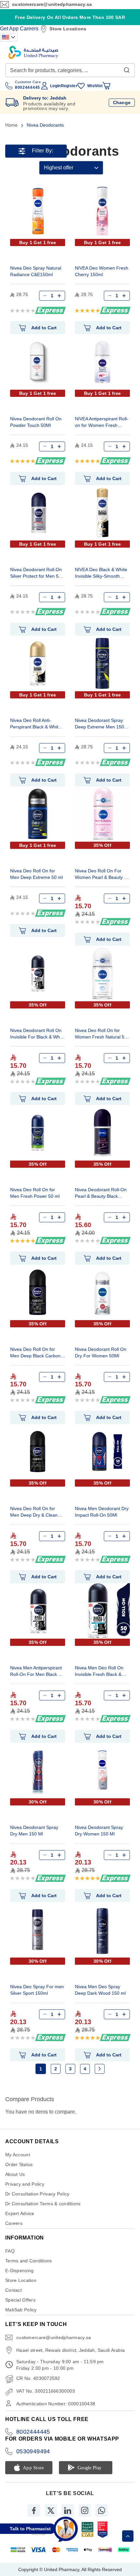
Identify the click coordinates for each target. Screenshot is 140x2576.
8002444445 (33, 2432)
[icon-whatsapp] (102, 2510)
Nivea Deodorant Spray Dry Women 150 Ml (99, 1831)
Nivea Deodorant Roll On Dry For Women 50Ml (101, 1352)
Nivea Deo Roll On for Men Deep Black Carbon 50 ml (35, 1353)
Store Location (21, 2280)
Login (55, 86)
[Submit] (127, 69)
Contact (14, 2290)
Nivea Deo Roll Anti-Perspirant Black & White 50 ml (35, 724)
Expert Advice (20, 2213)
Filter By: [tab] (43, 151)
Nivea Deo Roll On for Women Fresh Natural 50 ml (101, 1034)
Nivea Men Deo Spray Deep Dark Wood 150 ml (100, 1990)
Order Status (19, 2164)
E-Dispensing (19, 2271)
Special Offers (20, 2300)
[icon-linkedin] (68, 2510)
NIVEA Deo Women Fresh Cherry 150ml (102, 271)
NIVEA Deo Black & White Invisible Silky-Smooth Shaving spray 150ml (101, 574)
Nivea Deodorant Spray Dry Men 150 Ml (34, 1831)
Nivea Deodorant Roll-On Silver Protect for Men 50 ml (36, 574)
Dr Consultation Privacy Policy (37, 2194)
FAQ (10, 2251)
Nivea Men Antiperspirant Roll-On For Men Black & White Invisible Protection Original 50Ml (36, 1672)
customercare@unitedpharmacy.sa (52, 4)
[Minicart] (106, 86)
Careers (29, 29)
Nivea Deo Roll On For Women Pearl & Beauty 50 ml (102, 875)
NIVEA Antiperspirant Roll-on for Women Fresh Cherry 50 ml (102, 423)
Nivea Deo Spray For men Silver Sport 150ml (37, 1990)
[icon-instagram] (85, 2510)
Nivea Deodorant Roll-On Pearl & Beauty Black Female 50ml (101, 1194)
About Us (15, 2174)
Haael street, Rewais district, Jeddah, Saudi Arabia (70, 2350)
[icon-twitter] (51, 2510)
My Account (18, 2155)
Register (69, 86)
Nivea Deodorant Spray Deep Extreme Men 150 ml (99, 724)
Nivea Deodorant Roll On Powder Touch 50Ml (36, 422)
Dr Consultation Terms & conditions (43, 2204)
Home (12, 125)
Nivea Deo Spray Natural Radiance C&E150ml (36, 271)
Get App (9, 29)
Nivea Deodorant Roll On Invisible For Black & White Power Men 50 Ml (37, 1034)
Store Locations (68, 29)
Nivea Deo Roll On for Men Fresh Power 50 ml (35, 1193)
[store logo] (33, 52)
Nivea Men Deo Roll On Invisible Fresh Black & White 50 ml (99, 1672)
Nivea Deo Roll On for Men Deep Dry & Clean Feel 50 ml (34, 1513)
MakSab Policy (21, 2310)
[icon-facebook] (34, 2510)
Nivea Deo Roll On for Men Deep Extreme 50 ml (36, 874)
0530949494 (33, 2451)
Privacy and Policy (25, 2184)
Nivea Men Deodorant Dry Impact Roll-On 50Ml (102, 1512)
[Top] (128, 2536)
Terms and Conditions (29, 2261)
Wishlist (95, 86)
